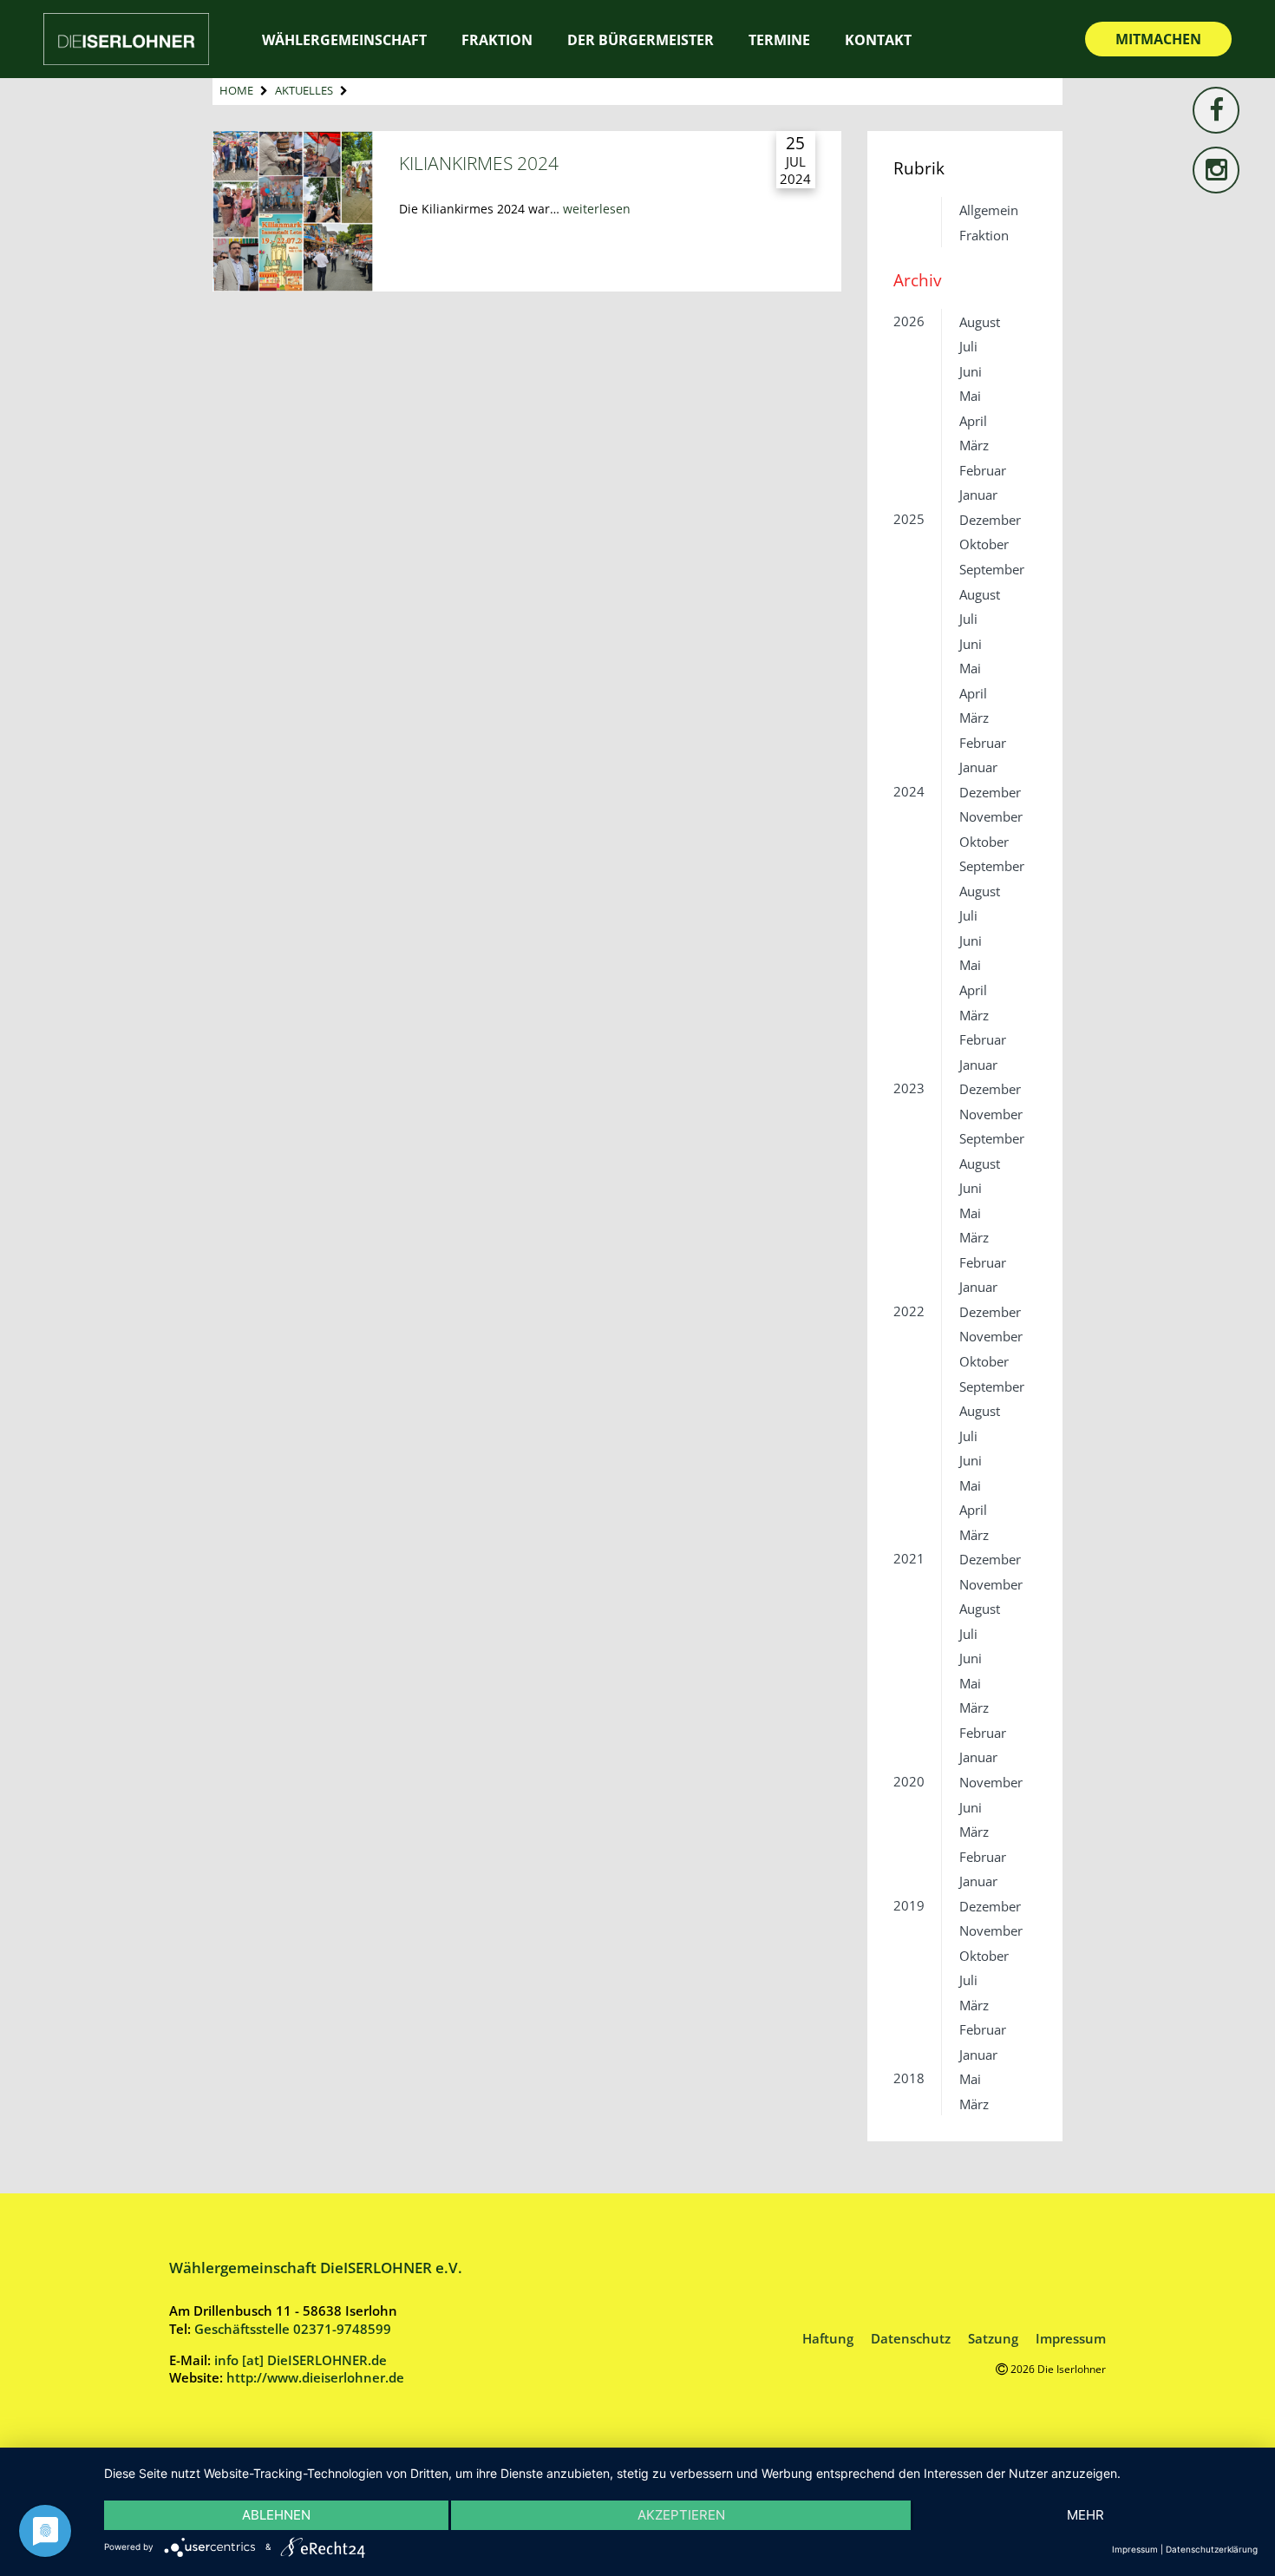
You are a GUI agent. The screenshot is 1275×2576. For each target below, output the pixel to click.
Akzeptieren (681, 2515)
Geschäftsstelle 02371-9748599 (293, 2329)
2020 (909, 1781)
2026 (909, 321)
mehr (1085, 2515)
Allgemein (989, 210)
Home (236, 90)
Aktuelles (304, 90)
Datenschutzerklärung (1212, 2549)
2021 (909, 1558)
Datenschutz (911, 2338)
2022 (909, 1311)
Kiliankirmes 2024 (479, 163)
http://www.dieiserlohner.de (315, 2377)
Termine (779, 40)
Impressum (1071, 2338)
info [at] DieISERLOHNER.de (301, 2360)
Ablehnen (276, 2515)
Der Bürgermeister (641, 40)
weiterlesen (597, 209)
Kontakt (878, 40)
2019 (909, 1905)
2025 (909, 519)
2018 (909, 2078)
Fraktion (984, 235)
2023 (909, 1088)
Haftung (828, 2338)
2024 (909, 791)
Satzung (993, 2338)
